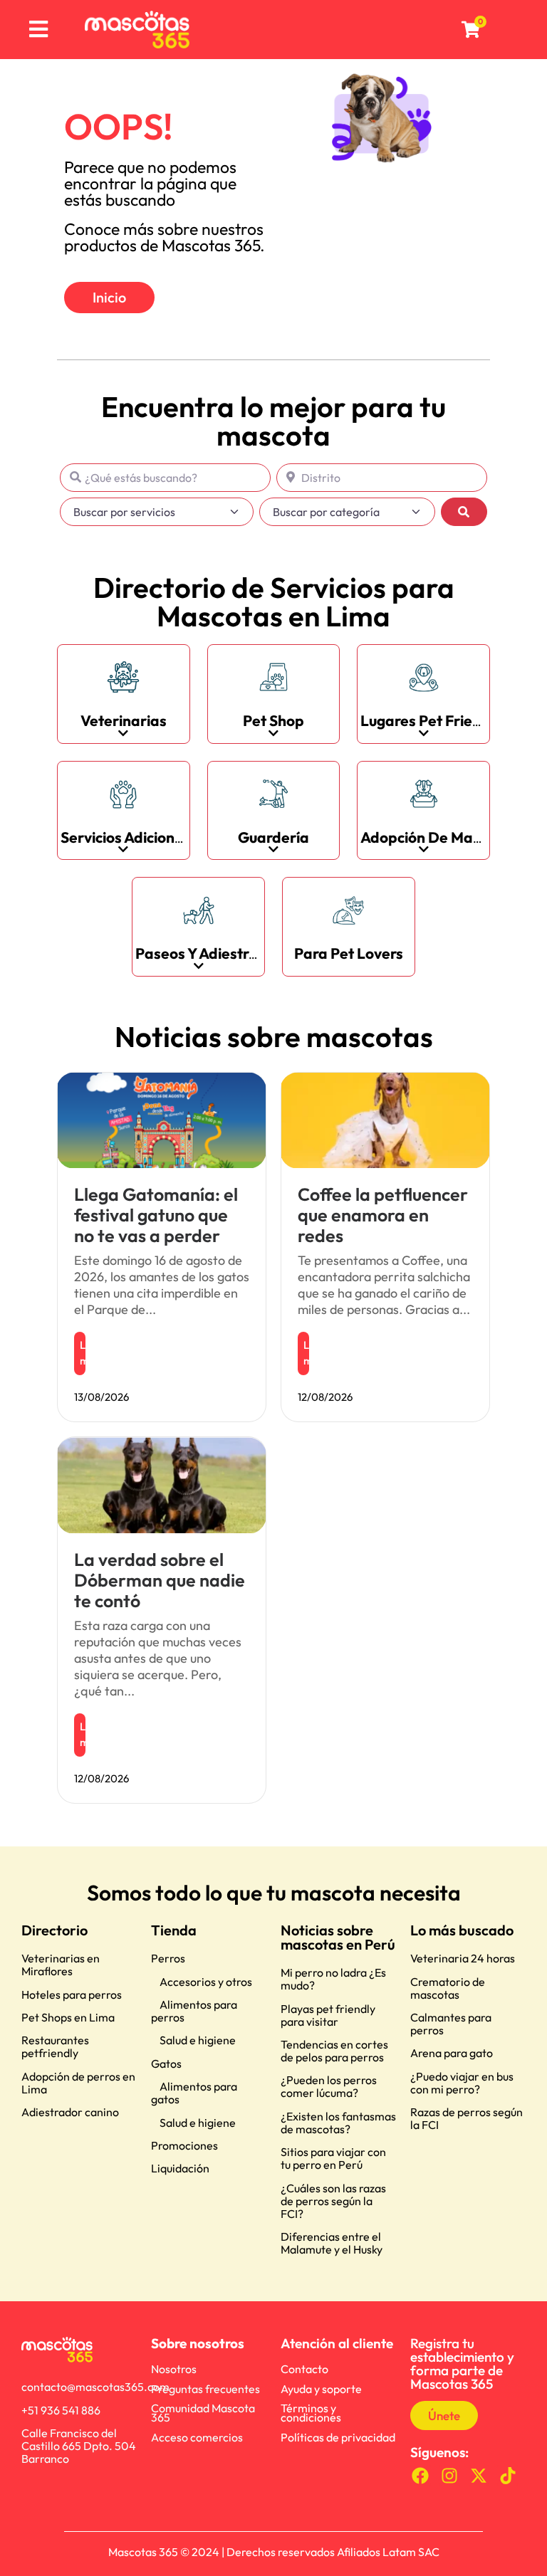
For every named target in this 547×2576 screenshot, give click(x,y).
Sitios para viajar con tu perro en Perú (333, 2158)
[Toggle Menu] (39, 30)
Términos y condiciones (311, 2413)
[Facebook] (421, 2475)
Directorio (54, 1930)
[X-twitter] (479, 2475)
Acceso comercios (197, 2437)
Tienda (174, 1930)
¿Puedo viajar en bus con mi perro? (462, 2083)
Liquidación (180, 2168)
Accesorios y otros (206, 1982)
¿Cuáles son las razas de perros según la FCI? (333, 2201)
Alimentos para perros (194, 2011)
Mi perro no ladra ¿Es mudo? (333, 1979)
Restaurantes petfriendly (55, 2046)
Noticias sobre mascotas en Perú (338, 1937)
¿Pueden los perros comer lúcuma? (329, 2086)
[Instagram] (450, 2475)
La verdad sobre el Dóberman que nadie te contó (160, 1580)
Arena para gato (452, 2053)
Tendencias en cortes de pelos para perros (334, 2051)
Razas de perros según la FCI (467, 2118)
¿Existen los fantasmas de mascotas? (338, 2123)
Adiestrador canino (70, 2112)
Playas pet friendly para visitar (328, 2015)
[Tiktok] (507, 2475)
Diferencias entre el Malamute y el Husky (332, 2243)
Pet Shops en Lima (68, 2017)
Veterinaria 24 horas (463, 1958)
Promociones (184, 2145)
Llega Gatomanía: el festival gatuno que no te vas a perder (156, 1215)
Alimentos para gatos (194, 2093)
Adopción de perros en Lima (78, 2083)
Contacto (304, 2369)
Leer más (83, 1353)
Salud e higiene (198, 2040)
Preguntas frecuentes (205, 2389)
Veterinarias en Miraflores (61, 1965)
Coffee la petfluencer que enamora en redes (383, 1215)
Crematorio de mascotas (448, 1988)
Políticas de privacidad (338, 2437)
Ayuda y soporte (321, 2389)
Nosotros (174, 2369)
